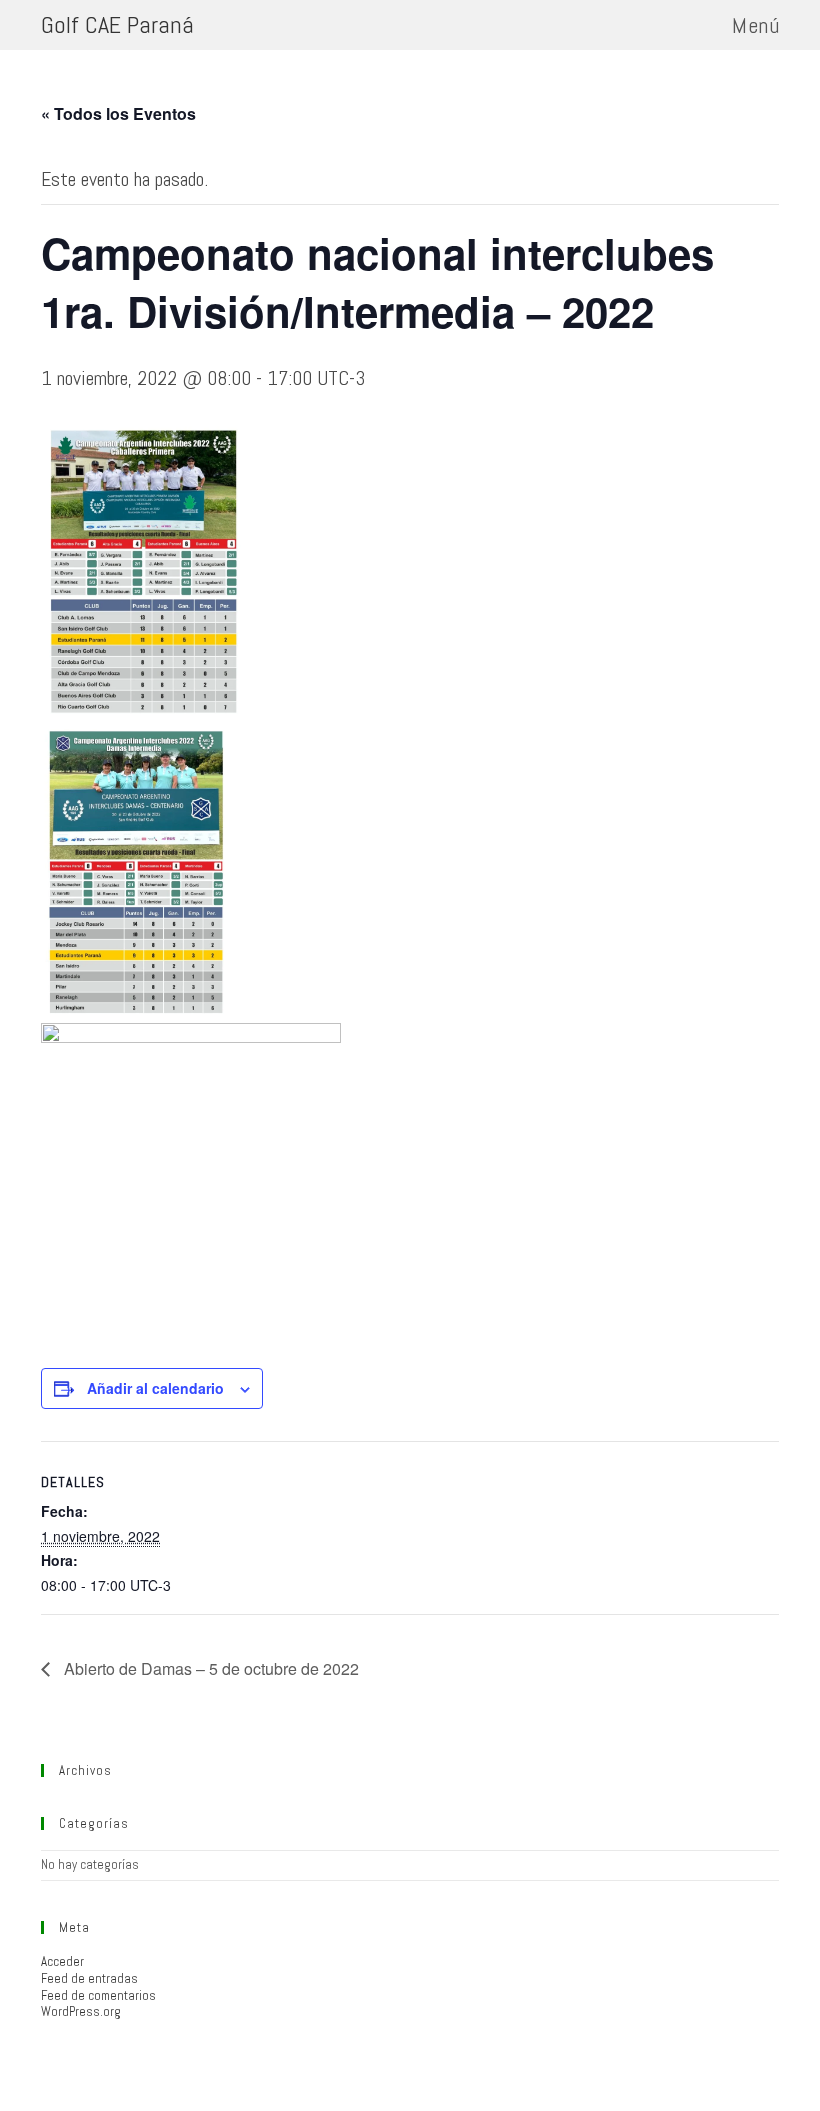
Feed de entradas (89, 1978)
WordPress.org (81, 2011)
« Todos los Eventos (118, 113)
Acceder (62, 1961)
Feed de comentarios (98, 1995)
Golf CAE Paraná (117, 24)
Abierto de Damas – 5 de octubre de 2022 (209, 1668)
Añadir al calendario (155, 1388)
